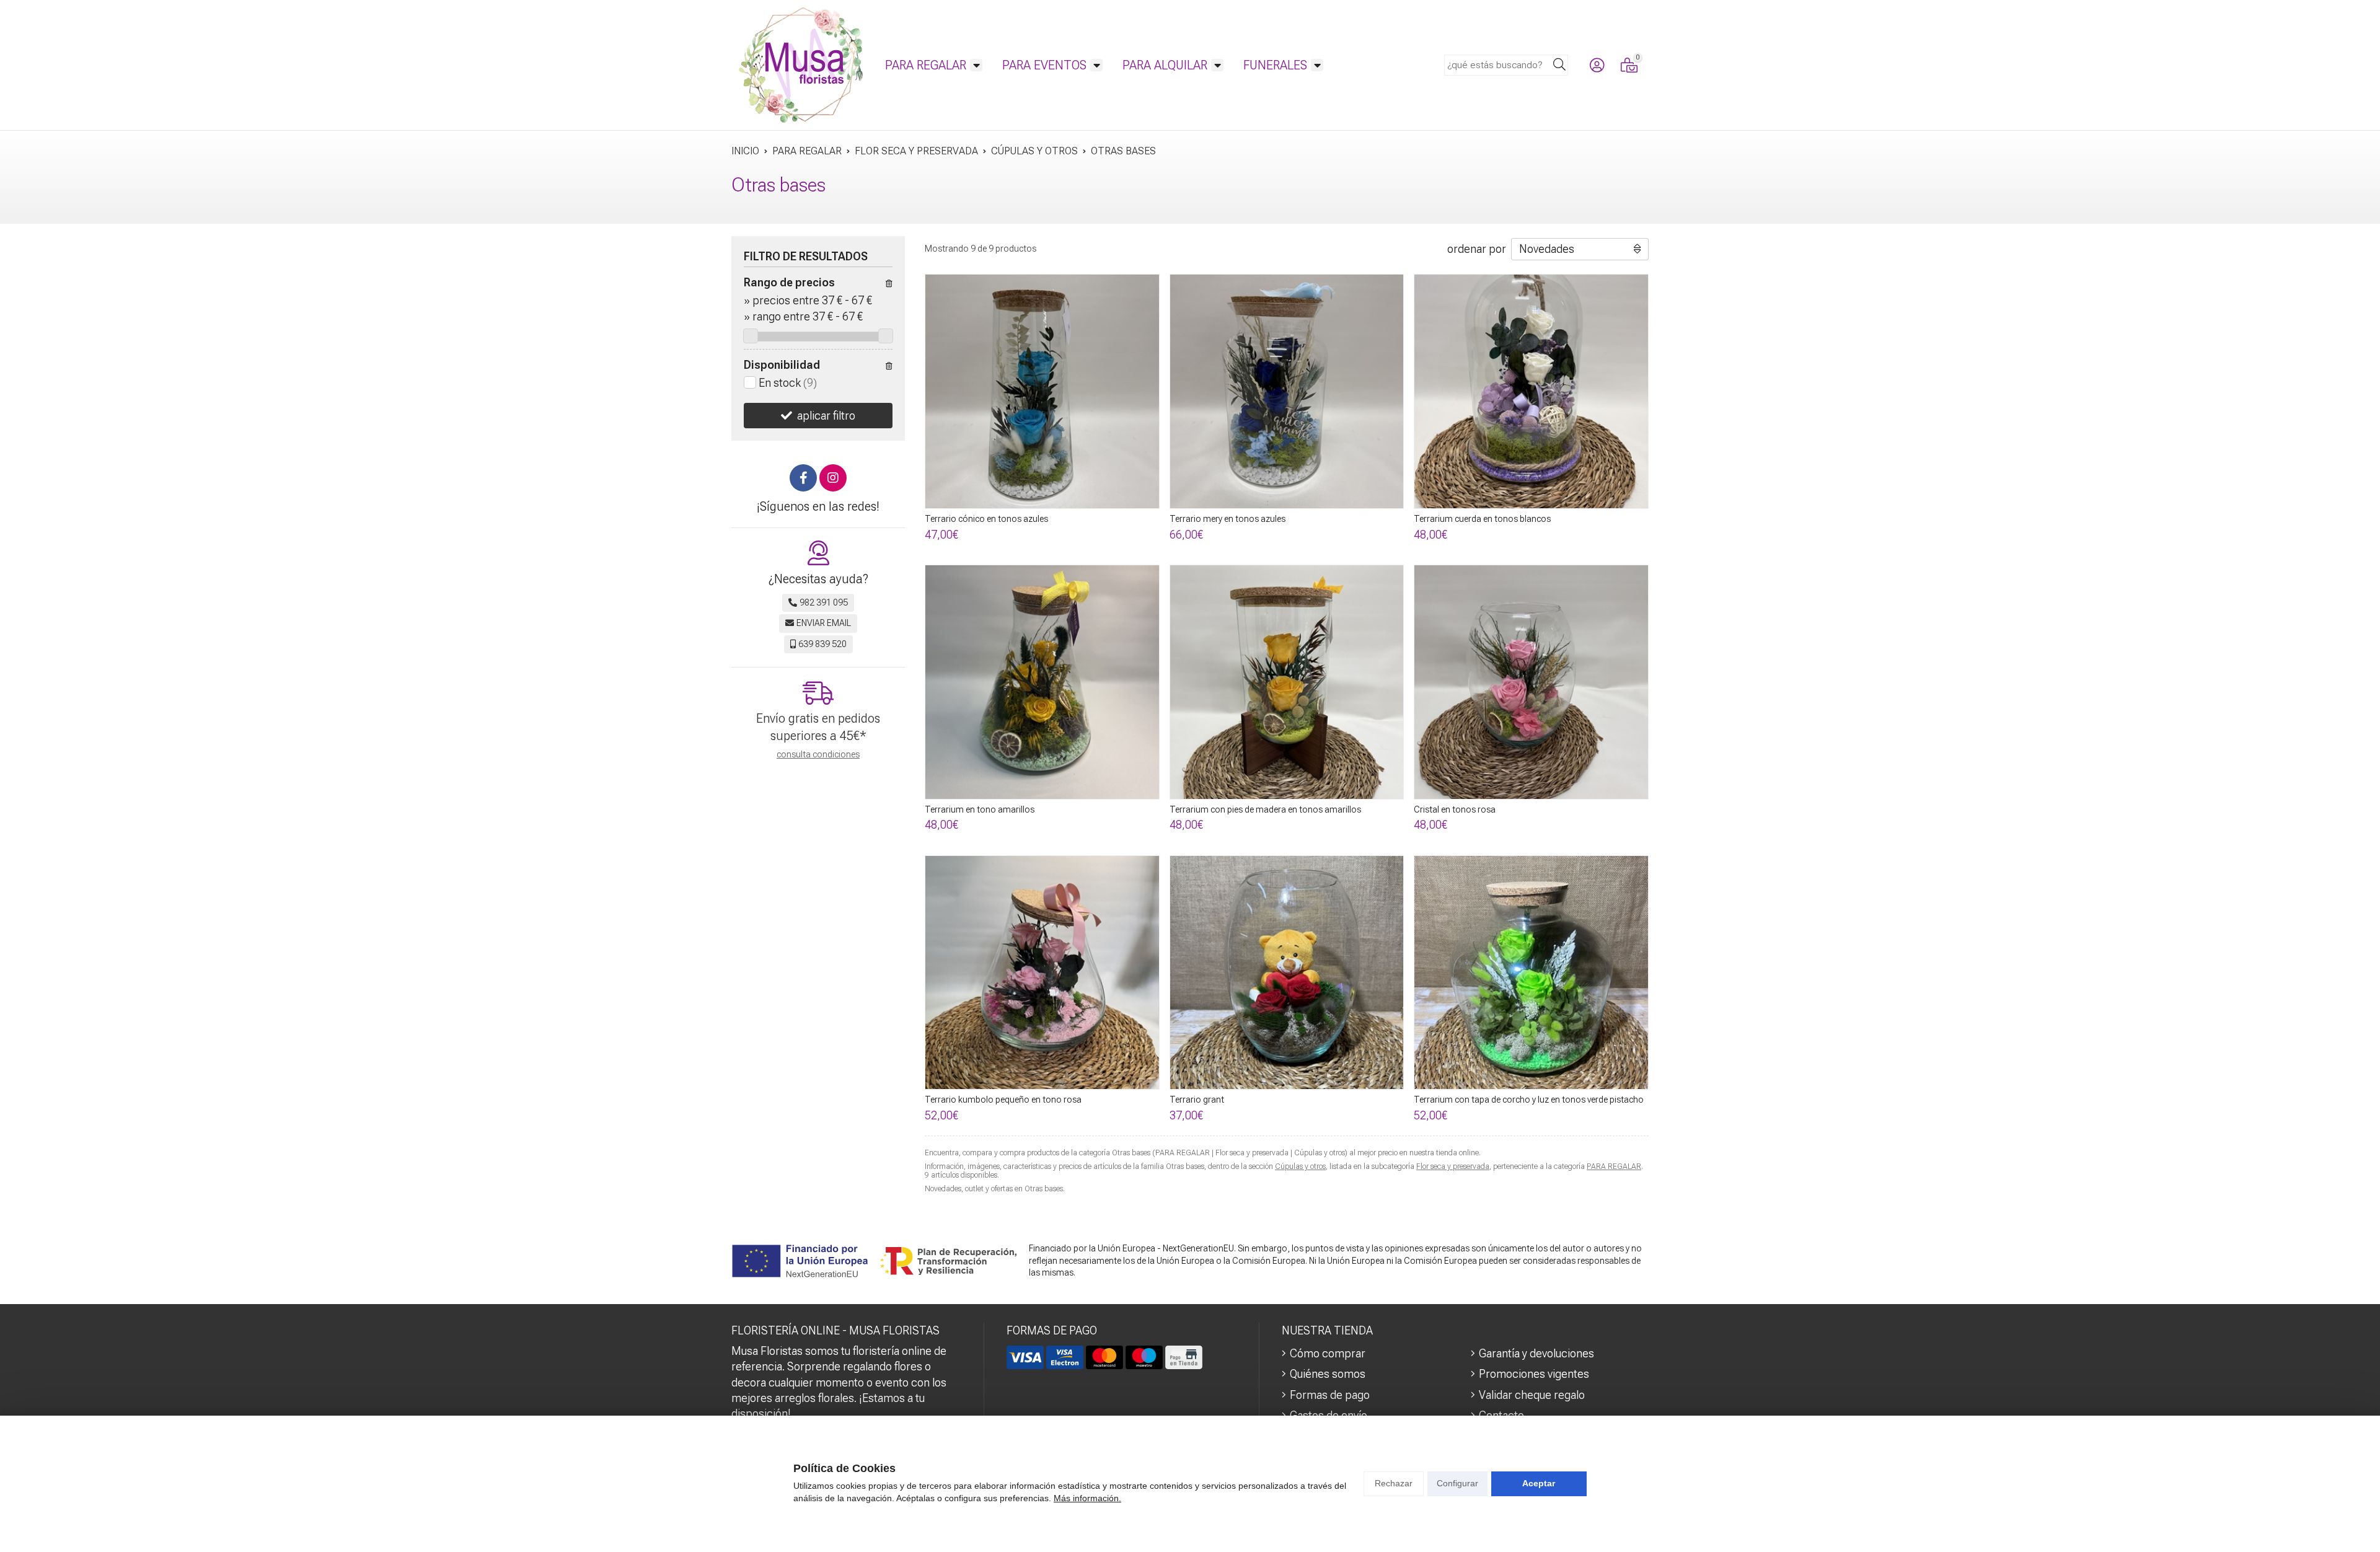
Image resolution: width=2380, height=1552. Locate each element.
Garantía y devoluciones (1536, 1353)
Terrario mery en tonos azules (1227, 519)
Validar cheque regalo (1532, 1395)
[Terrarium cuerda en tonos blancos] (1531, 391)
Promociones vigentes (1534, 1374)
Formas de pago (1330, 1395)
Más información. (1087, 1498)
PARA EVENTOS (1044, 65)
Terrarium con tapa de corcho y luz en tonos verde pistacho (1529, 1100)
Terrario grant (1197, 1100)
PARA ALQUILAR (1165, 65)
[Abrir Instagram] (833, 478)
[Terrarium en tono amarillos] (1042, 682)
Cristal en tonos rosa (1455, 809)
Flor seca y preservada (1453, 1166)
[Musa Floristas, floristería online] (801, 65)
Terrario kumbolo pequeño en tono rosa (1003, 1100)
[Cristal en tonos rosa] (1531, 682)
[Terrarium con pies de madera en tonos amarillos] (1287, 682)
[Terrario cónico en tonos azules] (1042, 391)
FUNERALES (1275, 65)
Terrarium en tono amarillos (980, 809)
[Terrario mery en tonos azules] (1287, 391)
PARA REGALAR (926, 65)
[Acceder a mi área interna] (1597, 65)
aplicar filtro (826, 416)
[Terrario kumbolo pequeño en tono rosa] (1042, 973)
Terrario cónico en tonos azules (986, 519)
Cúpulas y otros (1300, 1166)
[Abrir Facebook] (803, 478)
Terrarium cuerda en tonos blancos (1482, 519)
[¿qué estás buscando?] (1506, 64)
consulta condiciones (818, 754)
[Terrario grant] (1287, 973)
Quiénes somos (1328, 1374)
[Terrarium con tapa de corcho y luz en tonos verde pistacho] (1531, 973)
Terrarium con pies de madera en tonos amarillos (1265, 809)
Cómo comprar (1328, 1353)
